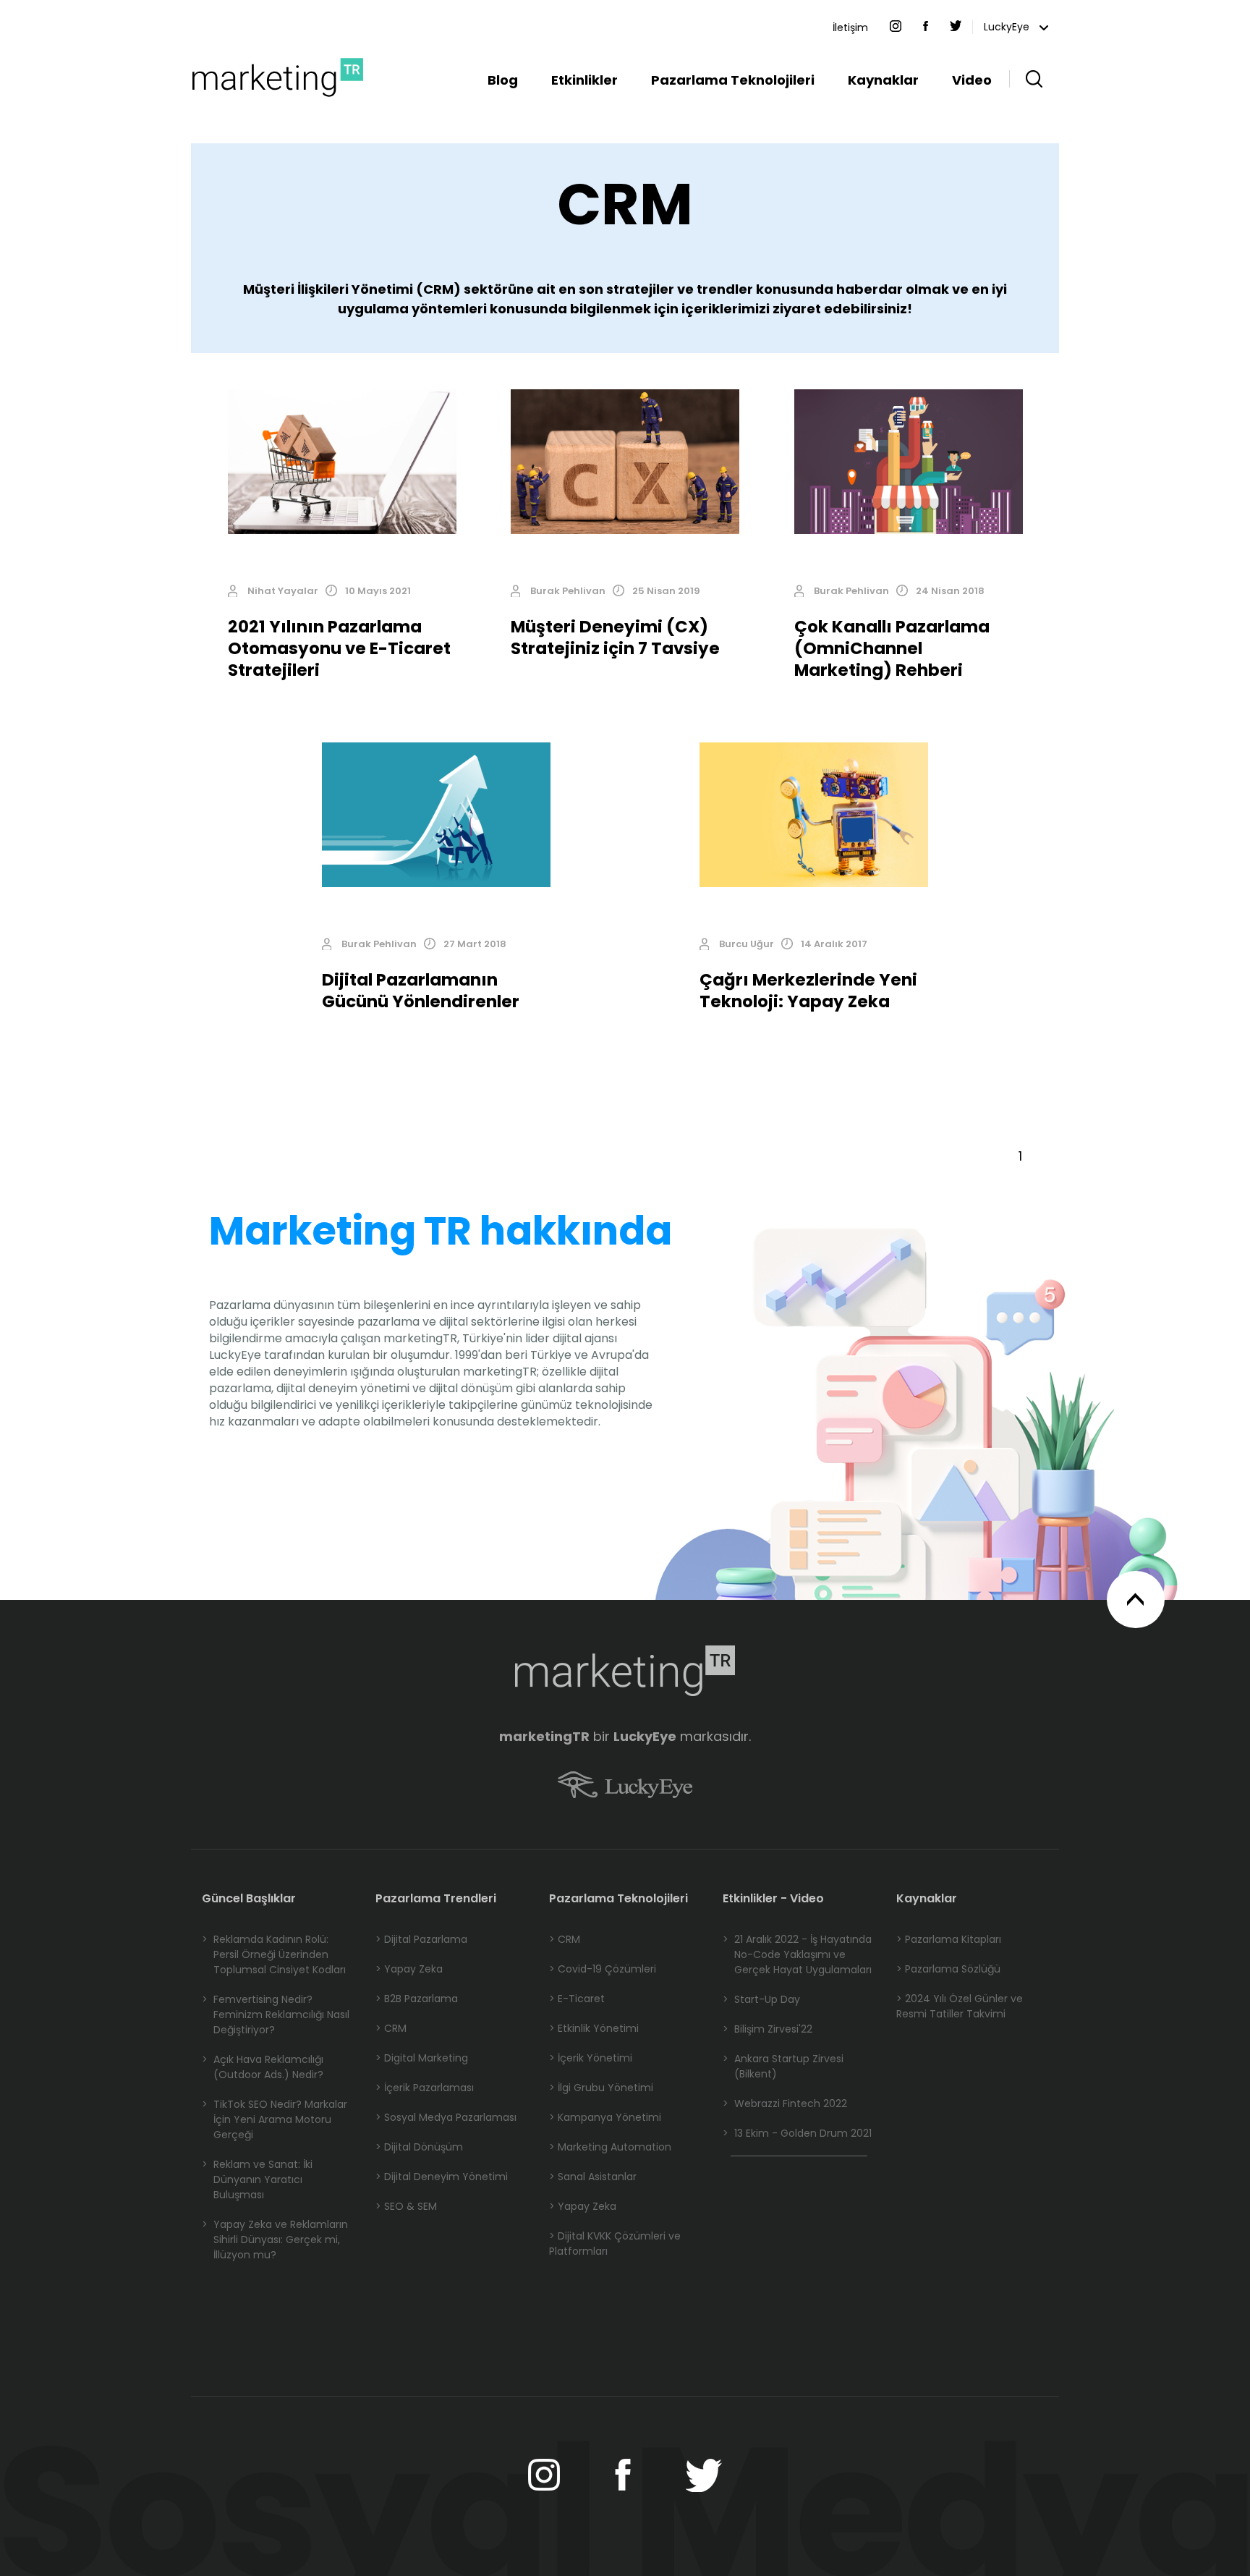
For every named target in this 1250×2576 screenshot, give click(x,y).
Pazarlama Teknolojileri (733, 80)
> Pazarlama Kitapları (949, 1939)
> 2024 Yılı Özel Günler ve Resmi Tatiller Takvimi (960, 2006)
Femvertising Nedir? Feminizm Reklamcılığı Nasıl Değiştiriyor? (276, 2014)
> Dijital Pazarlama (421, 1939)
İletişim (850, 27)
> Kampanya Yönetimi (605, 2117)
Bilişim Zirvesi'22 (768, 2029)
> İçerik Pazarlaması (425, 2088)
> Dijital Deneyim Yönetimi (442, 2177)
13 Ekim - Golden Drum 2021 (797, 2133)
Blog (503, 80)
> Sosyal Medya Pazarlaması (446, 2117)
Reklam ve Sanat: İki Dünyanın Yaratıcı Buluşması (257, 2179)
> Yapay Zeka (409, 1969)
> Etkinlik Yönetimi (594, 2028)
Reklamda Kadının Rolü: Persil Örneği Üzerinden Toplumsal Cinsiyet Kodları (274, 1954)
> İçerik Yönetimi (591, 2058)
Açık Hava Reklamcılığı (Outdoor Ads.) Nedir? (263, 2067)
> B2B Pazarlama (417, 1999)
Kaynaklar (883, 80)
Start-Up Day (761, 1999)
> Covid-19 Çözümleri (603, 1969)
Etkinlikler (584, 80)
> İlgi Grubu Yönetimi (601, 2088)
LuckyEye (1008, 27)
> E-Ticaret (577, 1999)
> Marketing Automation (610, 2147)
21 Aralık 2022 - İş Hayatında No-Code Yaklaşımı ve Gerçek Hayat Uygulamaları (797, 1954)
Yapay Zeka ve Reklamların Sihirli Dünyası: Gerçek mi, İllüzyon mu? (275, 2240)
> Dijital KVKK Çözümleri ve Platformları (615, 2244)
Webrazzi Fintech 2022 (785, 2103)
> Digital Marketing (422, 2058)
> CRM (391, 2028)
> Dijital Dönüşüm (419, 2147)
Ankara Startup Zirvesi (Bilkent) (783, 2066)
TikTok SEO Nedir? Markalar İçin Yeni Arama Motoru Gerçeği (275, 2119)
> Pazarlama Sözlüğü (948, 1969)
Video (972, 80)
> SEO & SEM (406, 2206)
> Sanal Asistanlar (593, 2177)
